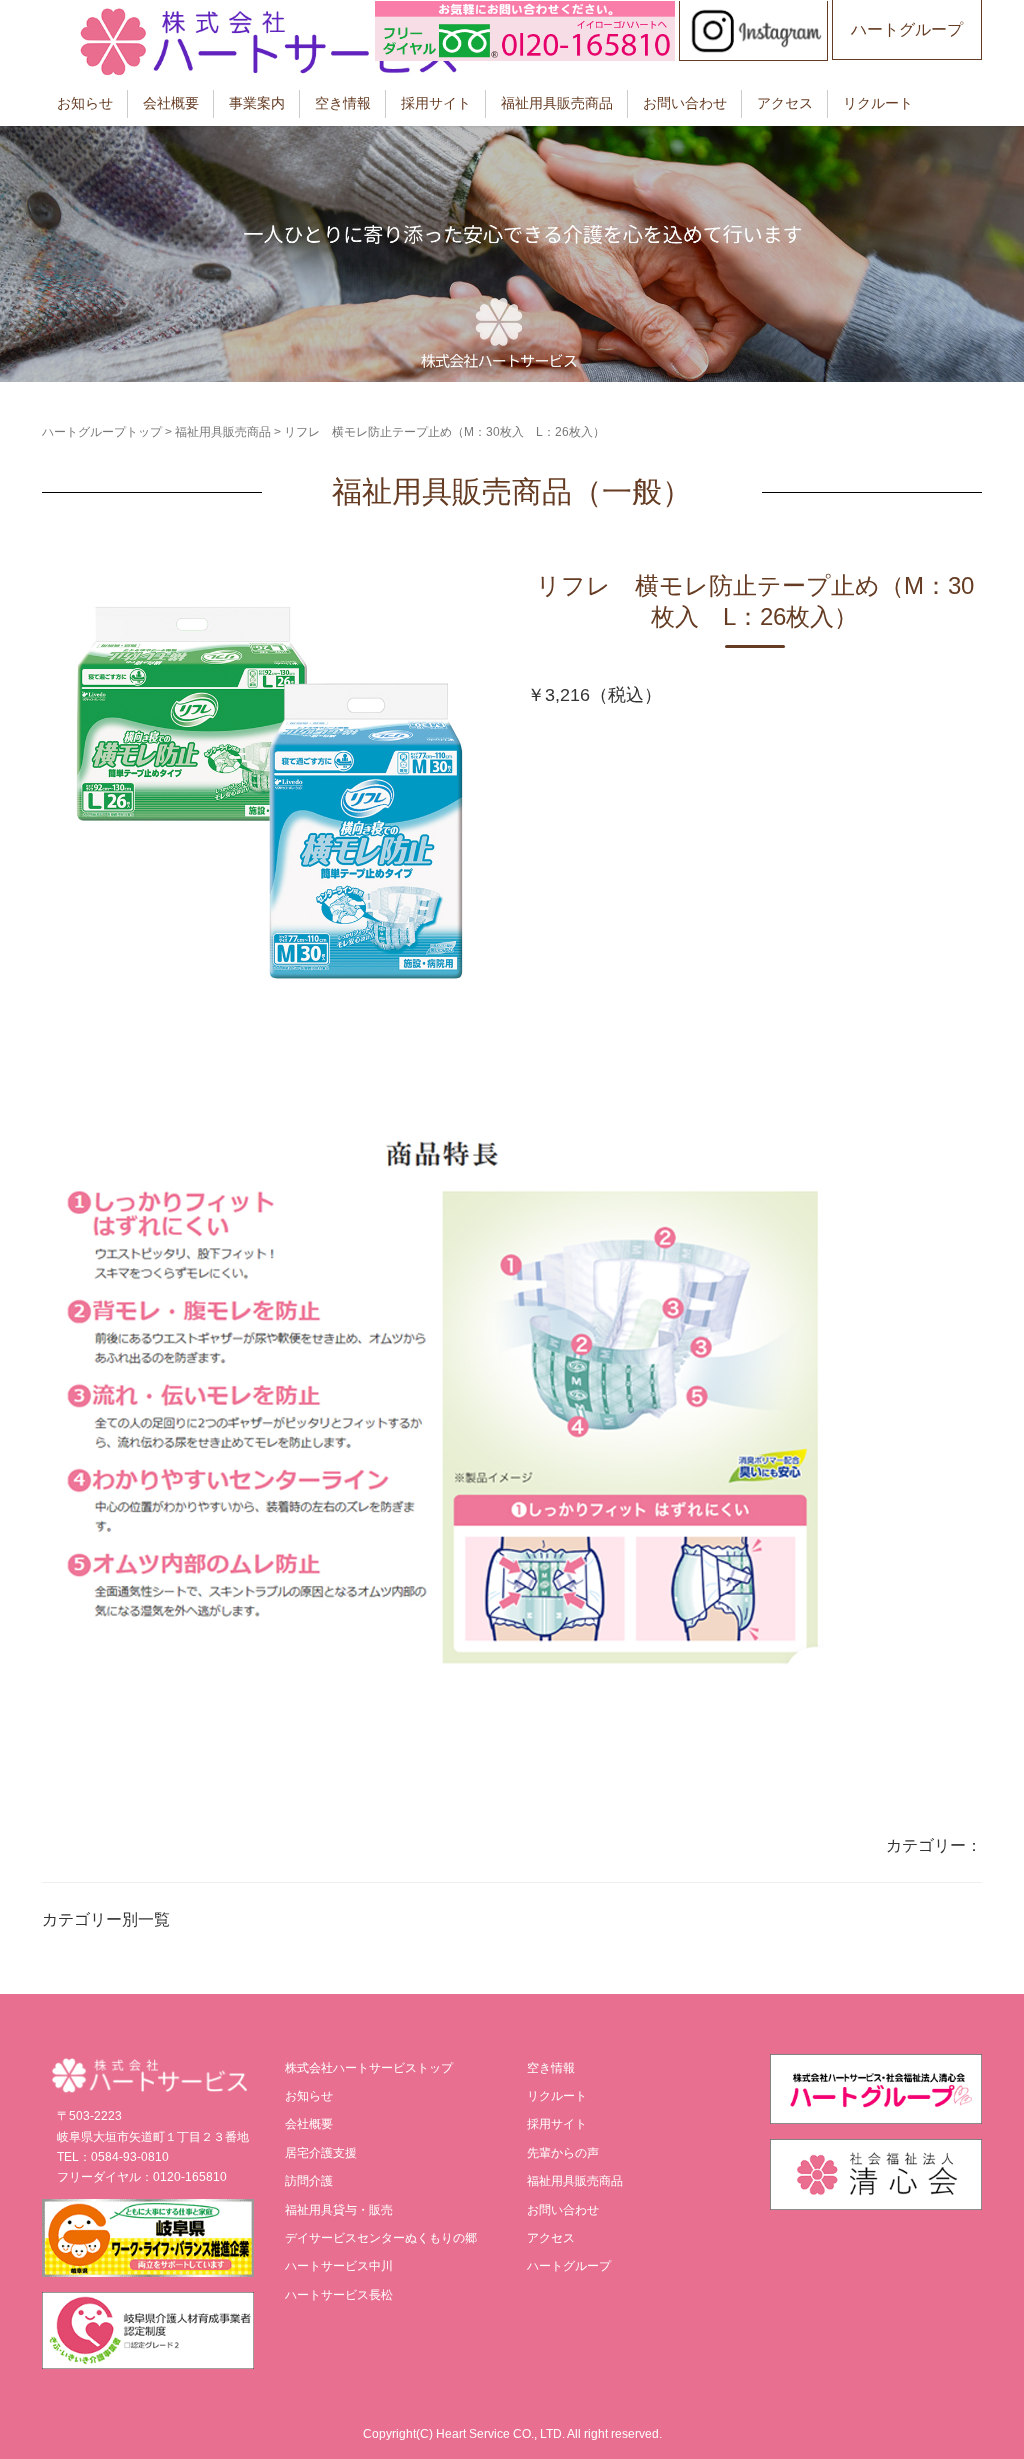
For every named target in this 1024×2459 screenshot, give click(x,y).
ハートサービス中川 (339, 2266)
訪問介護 (309, 2181)
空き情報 (343, 103)
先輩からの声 (563, 2153)
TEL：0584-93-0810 (113, 2157)
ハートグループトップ (102, 432)
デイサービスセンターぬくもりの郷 (381, 2238)
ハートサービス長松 (339, 2295)
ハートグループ (907, 29)
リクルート (878, 103)
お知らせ (85, 103)
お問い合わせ (685, 103)
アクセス (785, 103)
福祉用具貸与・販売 (339, 2210)
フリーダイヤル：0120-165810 (142, 2177)
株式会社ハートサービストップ (369, 2068)
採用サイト (436, 103)
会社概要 (171, 103)
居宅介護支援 (321, 2153)
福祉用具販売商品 (557, 103)
